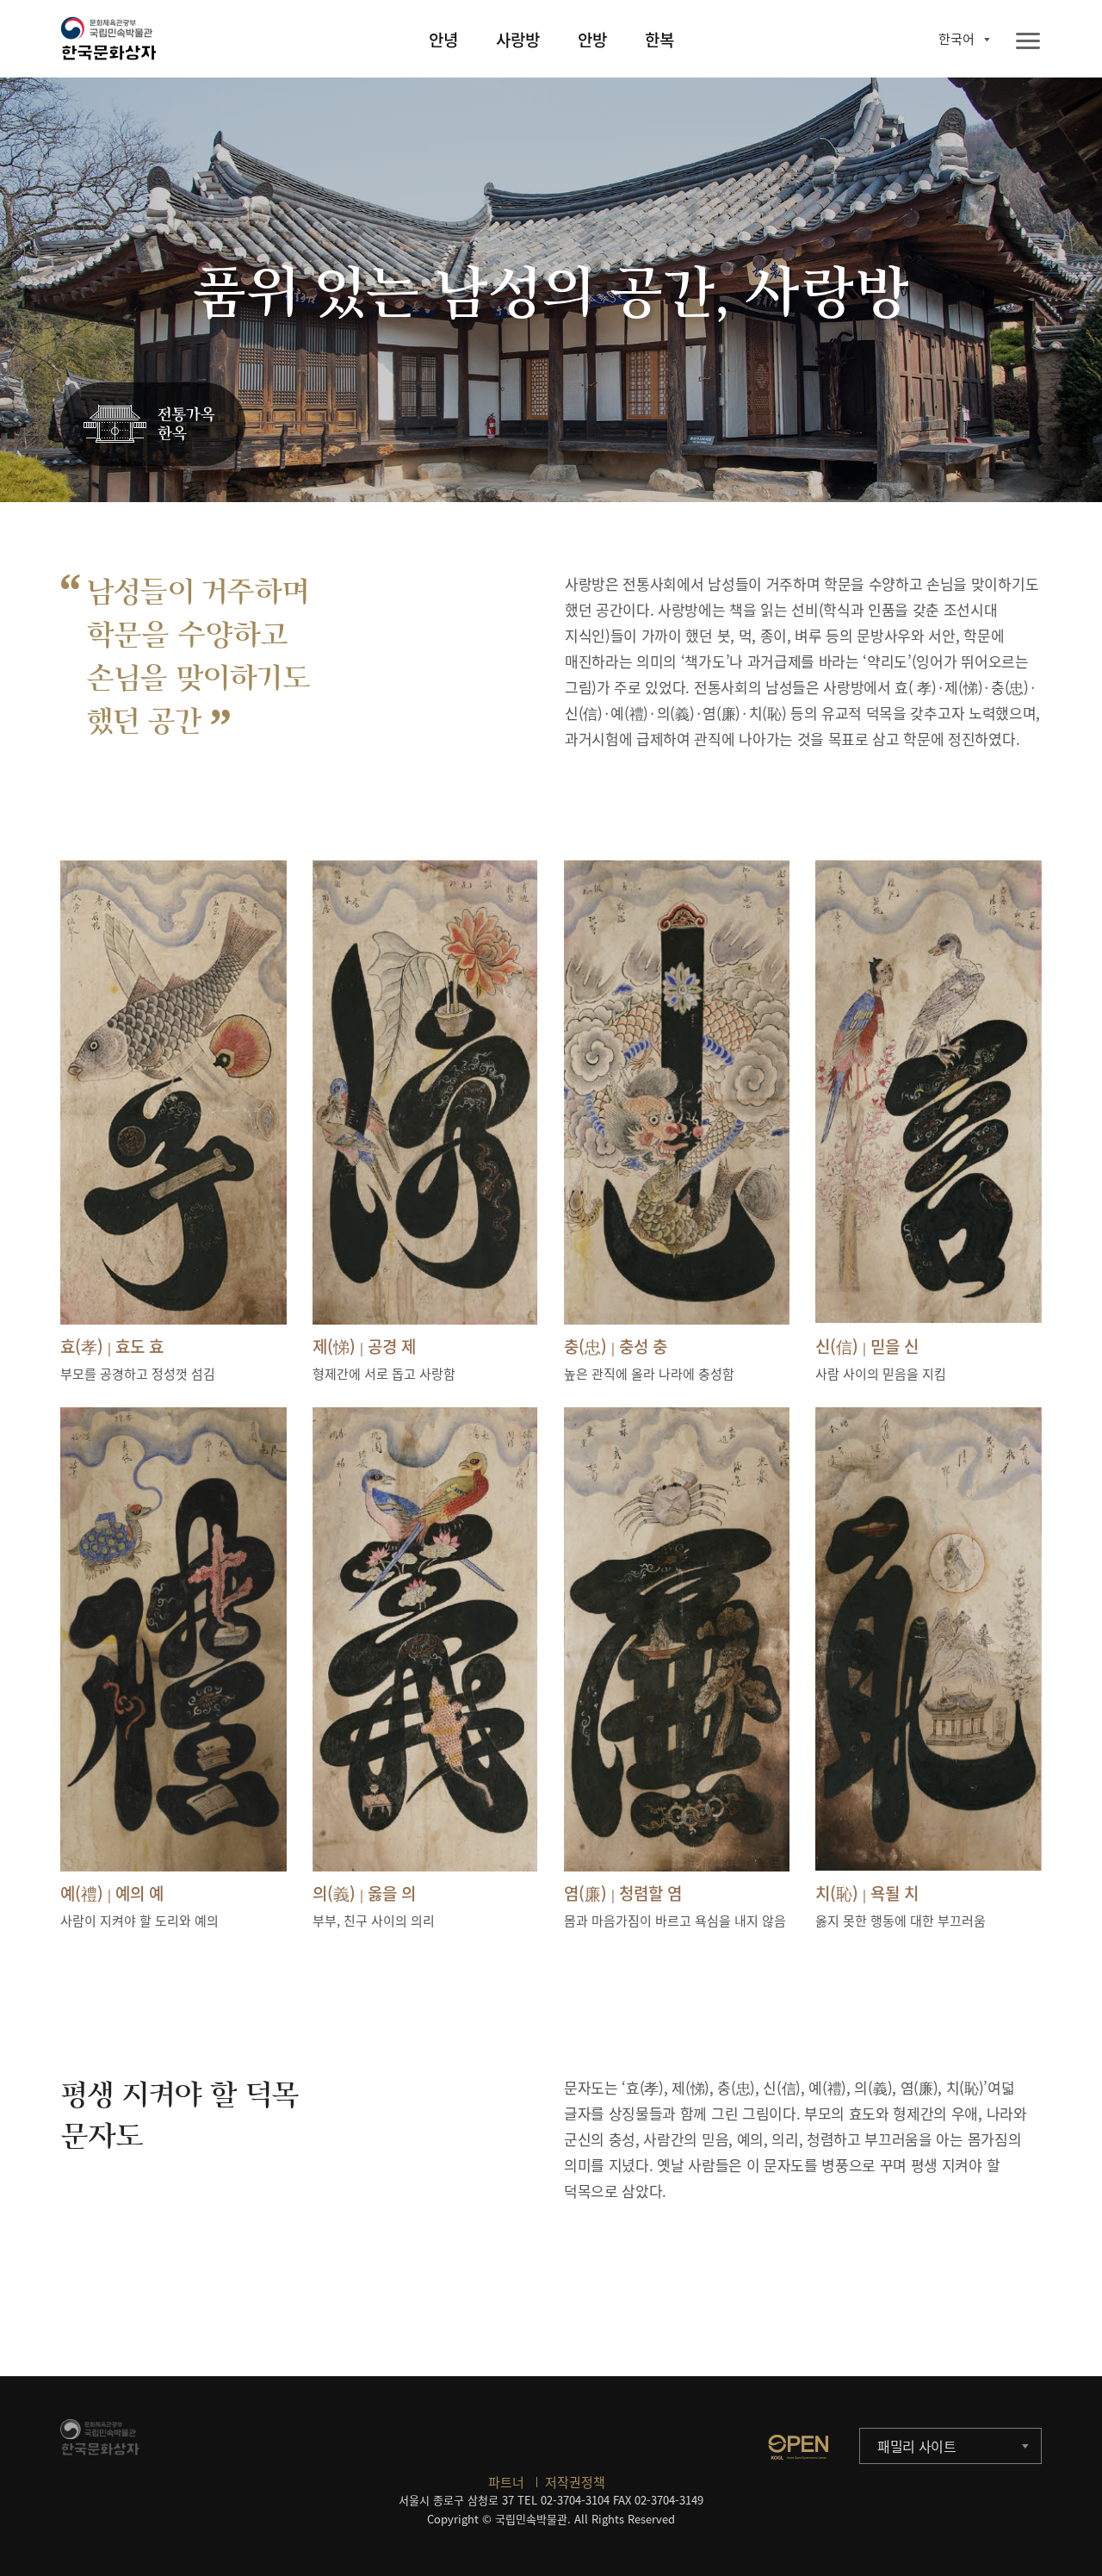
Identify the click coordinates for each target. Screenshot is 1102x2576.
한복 (659, 40)
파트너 (506, 2482)
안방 (592, 40)
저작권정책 (575, 2482)
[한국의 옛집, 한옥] (153, 425)
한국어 (957, 39)
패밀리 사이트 (917, 2446)
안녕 (443, 40)
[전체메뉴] (1028, 42)
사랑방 (518, 40)
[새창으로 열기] (798, 2447)
